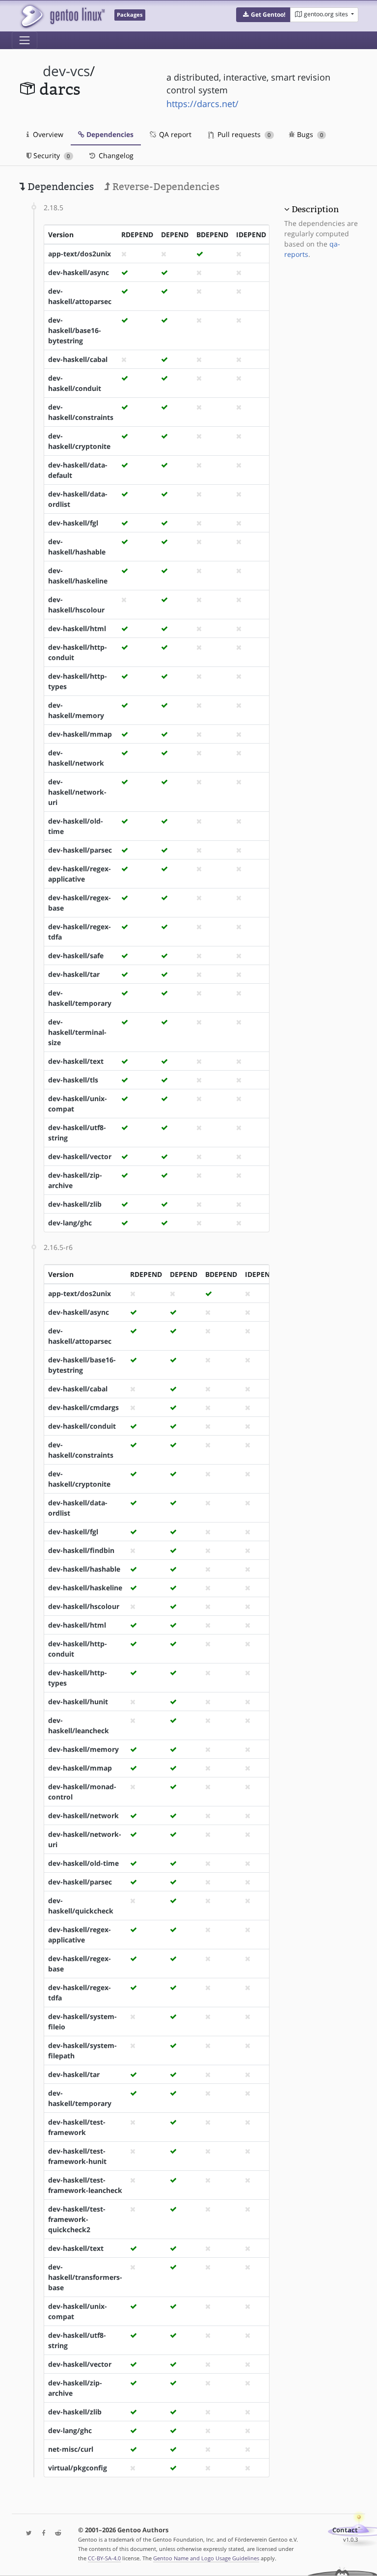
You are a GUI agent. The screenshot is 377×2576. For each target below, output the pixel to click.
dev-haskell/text (76, 1061)
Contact (345, 2530)
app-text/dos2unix (80, 254)
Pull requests (243, 134)
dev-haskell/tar (74, 974)
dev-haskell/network (83, 1815)
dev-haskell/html (77, 628)
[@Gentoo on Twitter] (27, 2534)
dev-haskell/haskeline (85, 1588)
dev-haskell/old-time (83, 1863)
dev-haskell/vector (80, 1156)
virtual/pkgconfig (78, 2468)
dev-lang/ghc (70, 1223)
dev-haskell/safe (76, 956)
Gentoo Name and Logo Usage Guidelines (206, 2558)
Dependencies (109, 134)
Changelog (115, 155)
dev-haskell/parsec (80, 850)
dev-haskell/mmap (80, 734)
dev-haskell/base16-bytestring (75, 330)
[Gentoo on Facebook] (41, 2534)
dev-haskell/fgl (73, 523)
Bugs (309, 134)
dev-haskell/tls (73, 1080)
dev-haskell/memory (83, 1749)
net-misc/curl (71, 2449)
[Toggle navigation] (25, 40)
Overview (47, 134)
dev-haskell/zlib (75, 1204)
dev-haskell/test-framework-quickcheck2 (77, 2219)
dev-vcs (66, 71)
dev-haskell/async (79, 272)
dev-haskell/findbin (81, 1550)
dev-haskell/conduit (82, 1426)
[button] (263, 15)
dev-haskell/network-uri (77, 792)
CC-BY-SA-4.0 (104, 2558)
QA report (174, 134)
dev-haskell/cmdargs (83, 1407)
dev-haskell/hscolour (84, 1606)
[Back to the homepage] (62, 16)
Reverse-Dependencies (165, 187)
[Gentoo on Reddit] (55, 2534)
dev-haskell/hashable (84, 1569)
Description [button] (315, 209)
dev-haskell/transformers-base (85, 2277)
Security (51, 155)
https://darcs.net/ (202, 104)
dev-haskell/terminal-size (77, 1032)
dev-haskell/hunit (78, 1702)
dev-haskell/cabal (78, 359)
